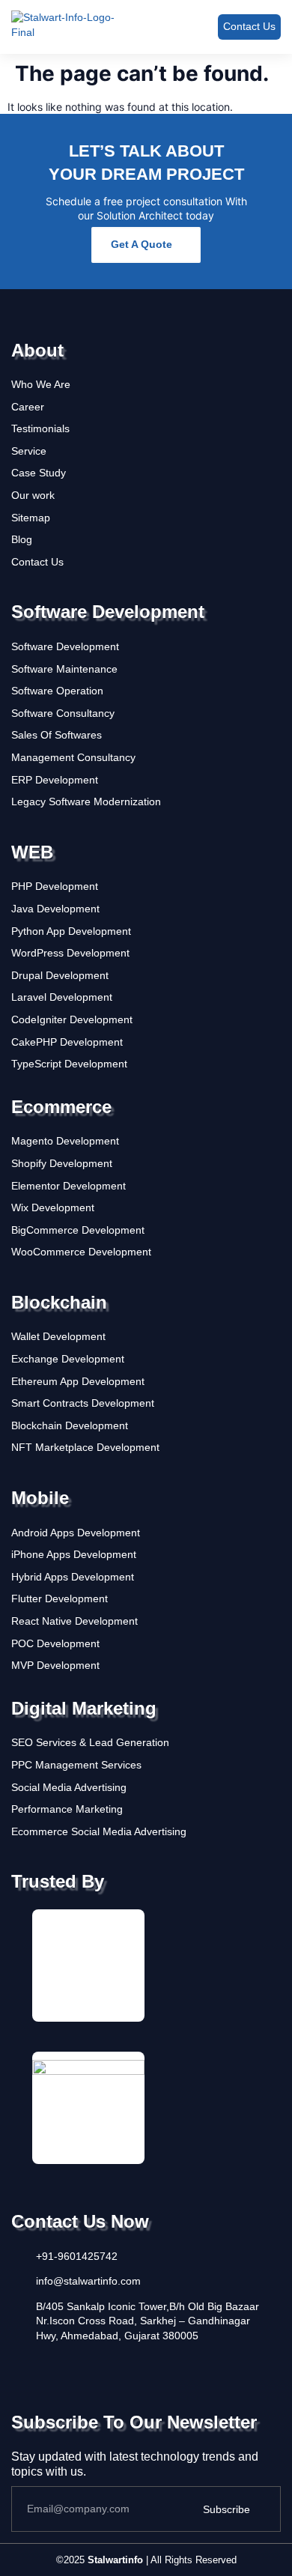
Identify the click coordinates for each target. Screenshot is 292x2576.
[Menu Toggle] (182, 27)
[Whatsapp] (160, 2366)
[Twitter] (46, 2366)
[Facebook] (18, 2366)
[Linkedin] (103, 2366)
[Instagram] (75, 2366)
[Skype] (132, 2366)
